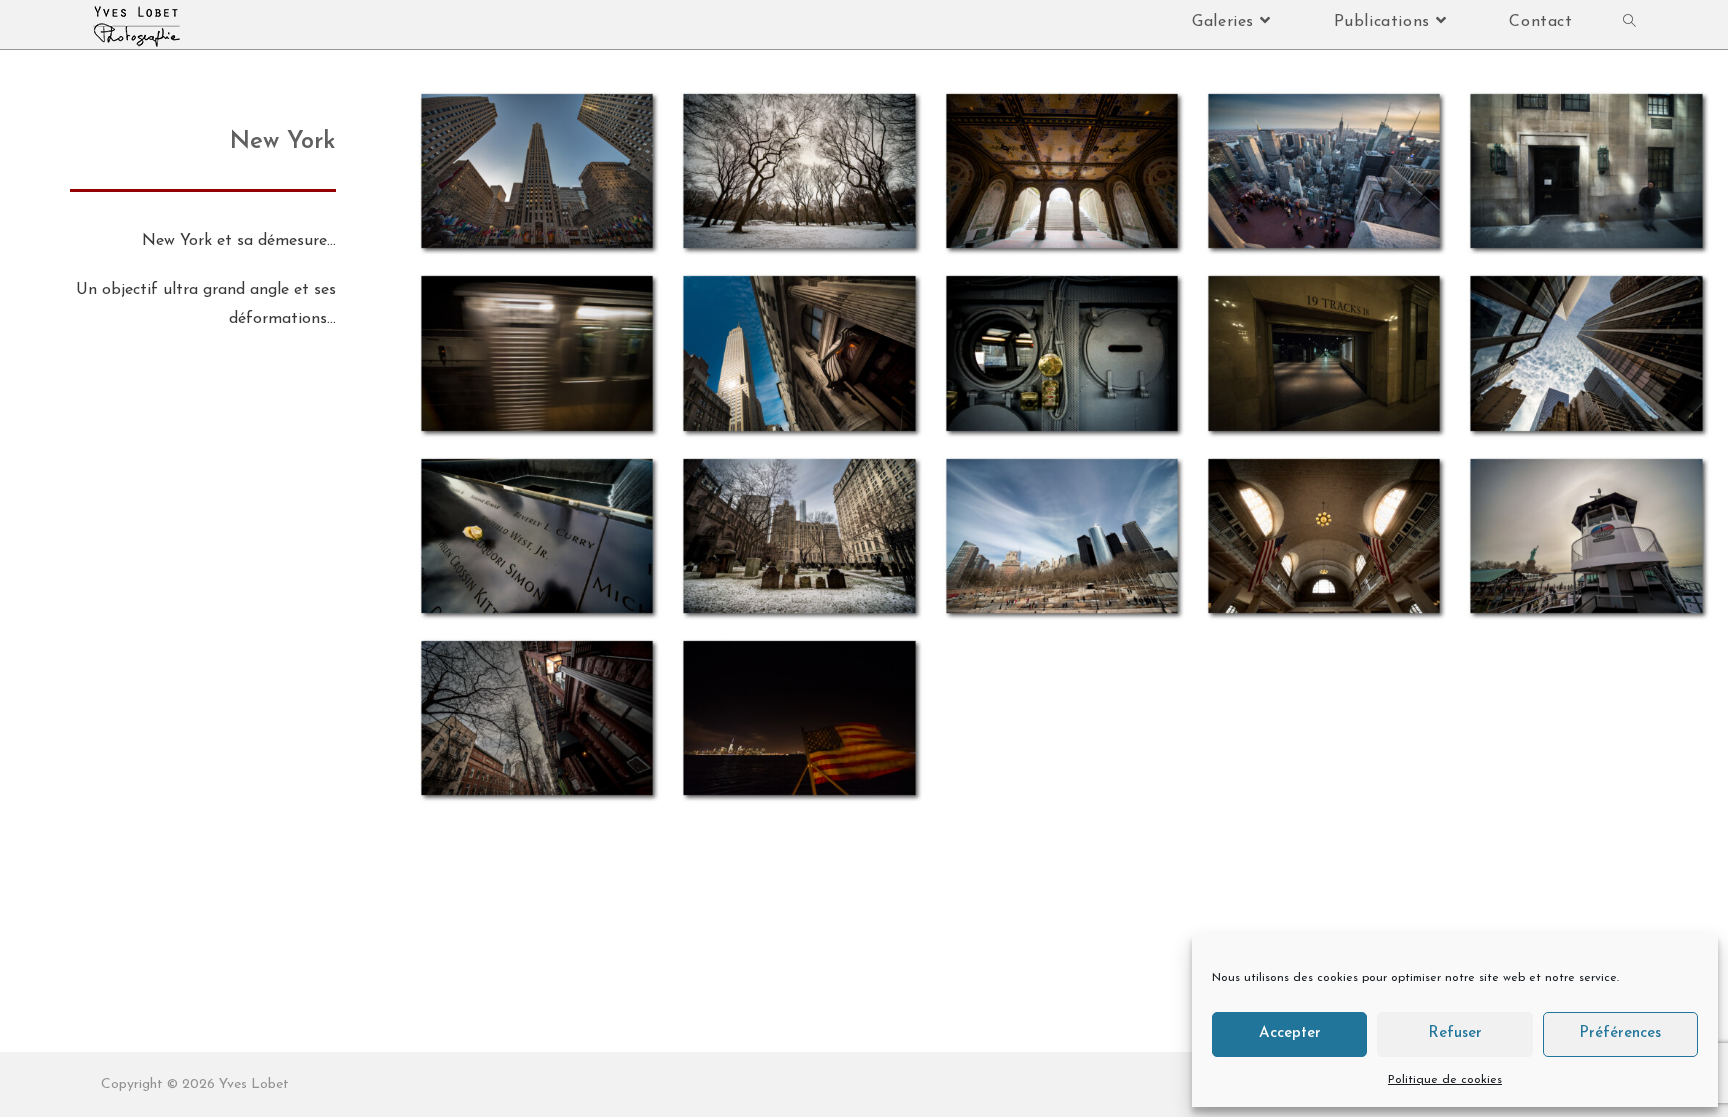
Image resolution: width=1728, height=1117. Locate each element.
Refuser (1455, 1033)
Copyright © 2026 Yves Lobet (195, 1084)
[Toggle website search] (1629, 22)
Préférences (1620, 1033)
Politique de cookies (1445, 1080)
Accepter (1290, 1033)
